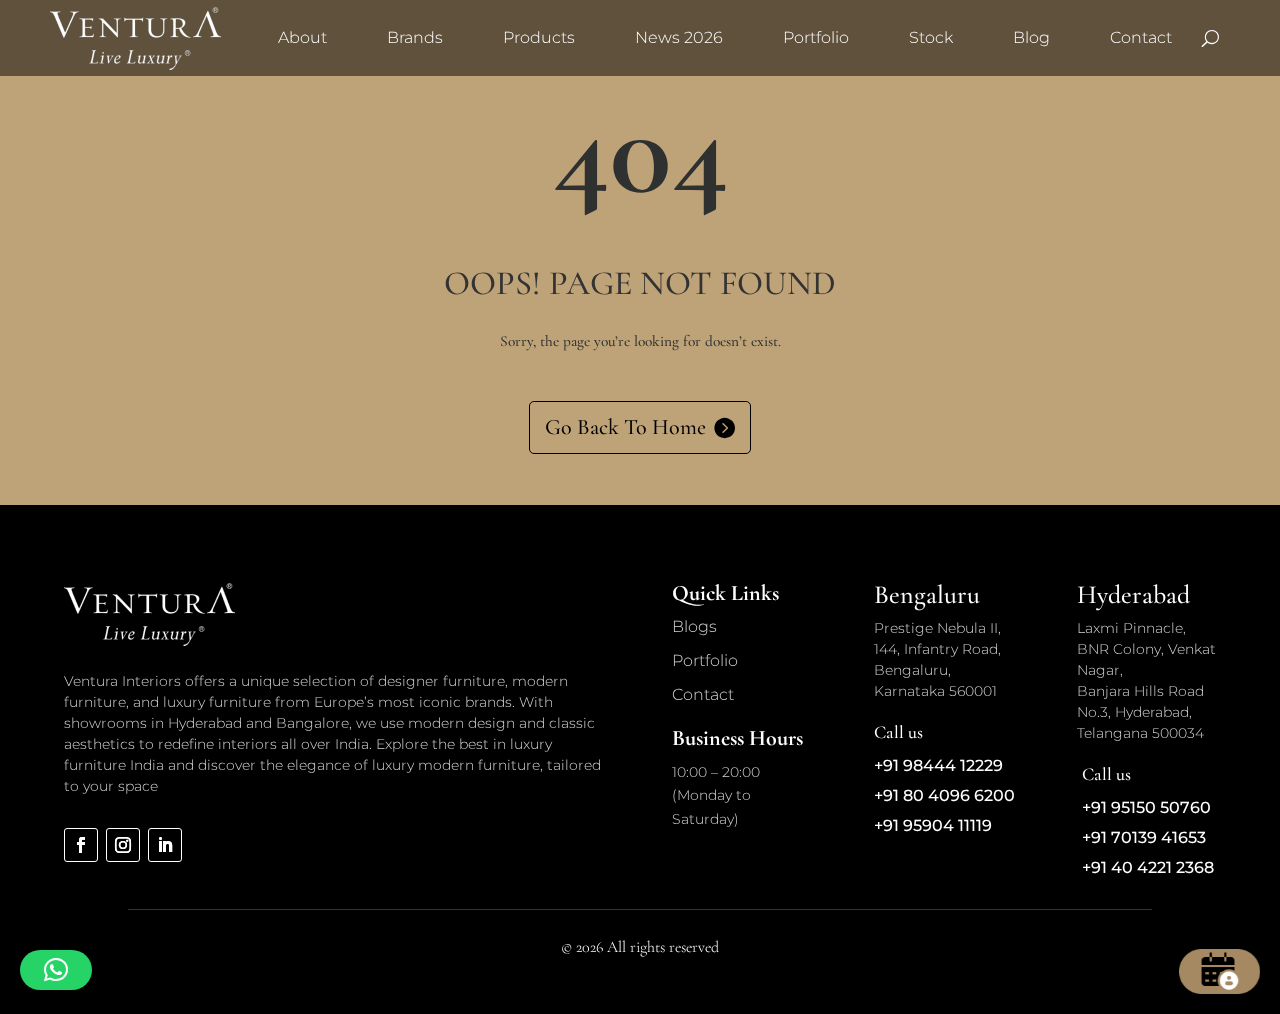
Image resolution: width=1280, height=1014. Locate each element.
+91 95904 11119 (933, 825)
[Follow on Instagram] (123, 845)
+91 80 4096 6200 (944, 795)
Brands (415, 37)
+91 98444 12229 (938, 765)
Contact (1141, 37)
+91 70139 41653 (1144, 837)
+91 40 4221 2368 (1148, 867)
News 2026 (679, 37)
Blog (1031, 37)
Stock (931, 37)
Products (539, 37)
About (302, 37)
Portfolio (816, 37)
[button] (56, 970)
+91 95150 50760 (1146, 807)
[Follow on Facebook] (81, 845)
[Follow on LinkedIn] (165, 845)
